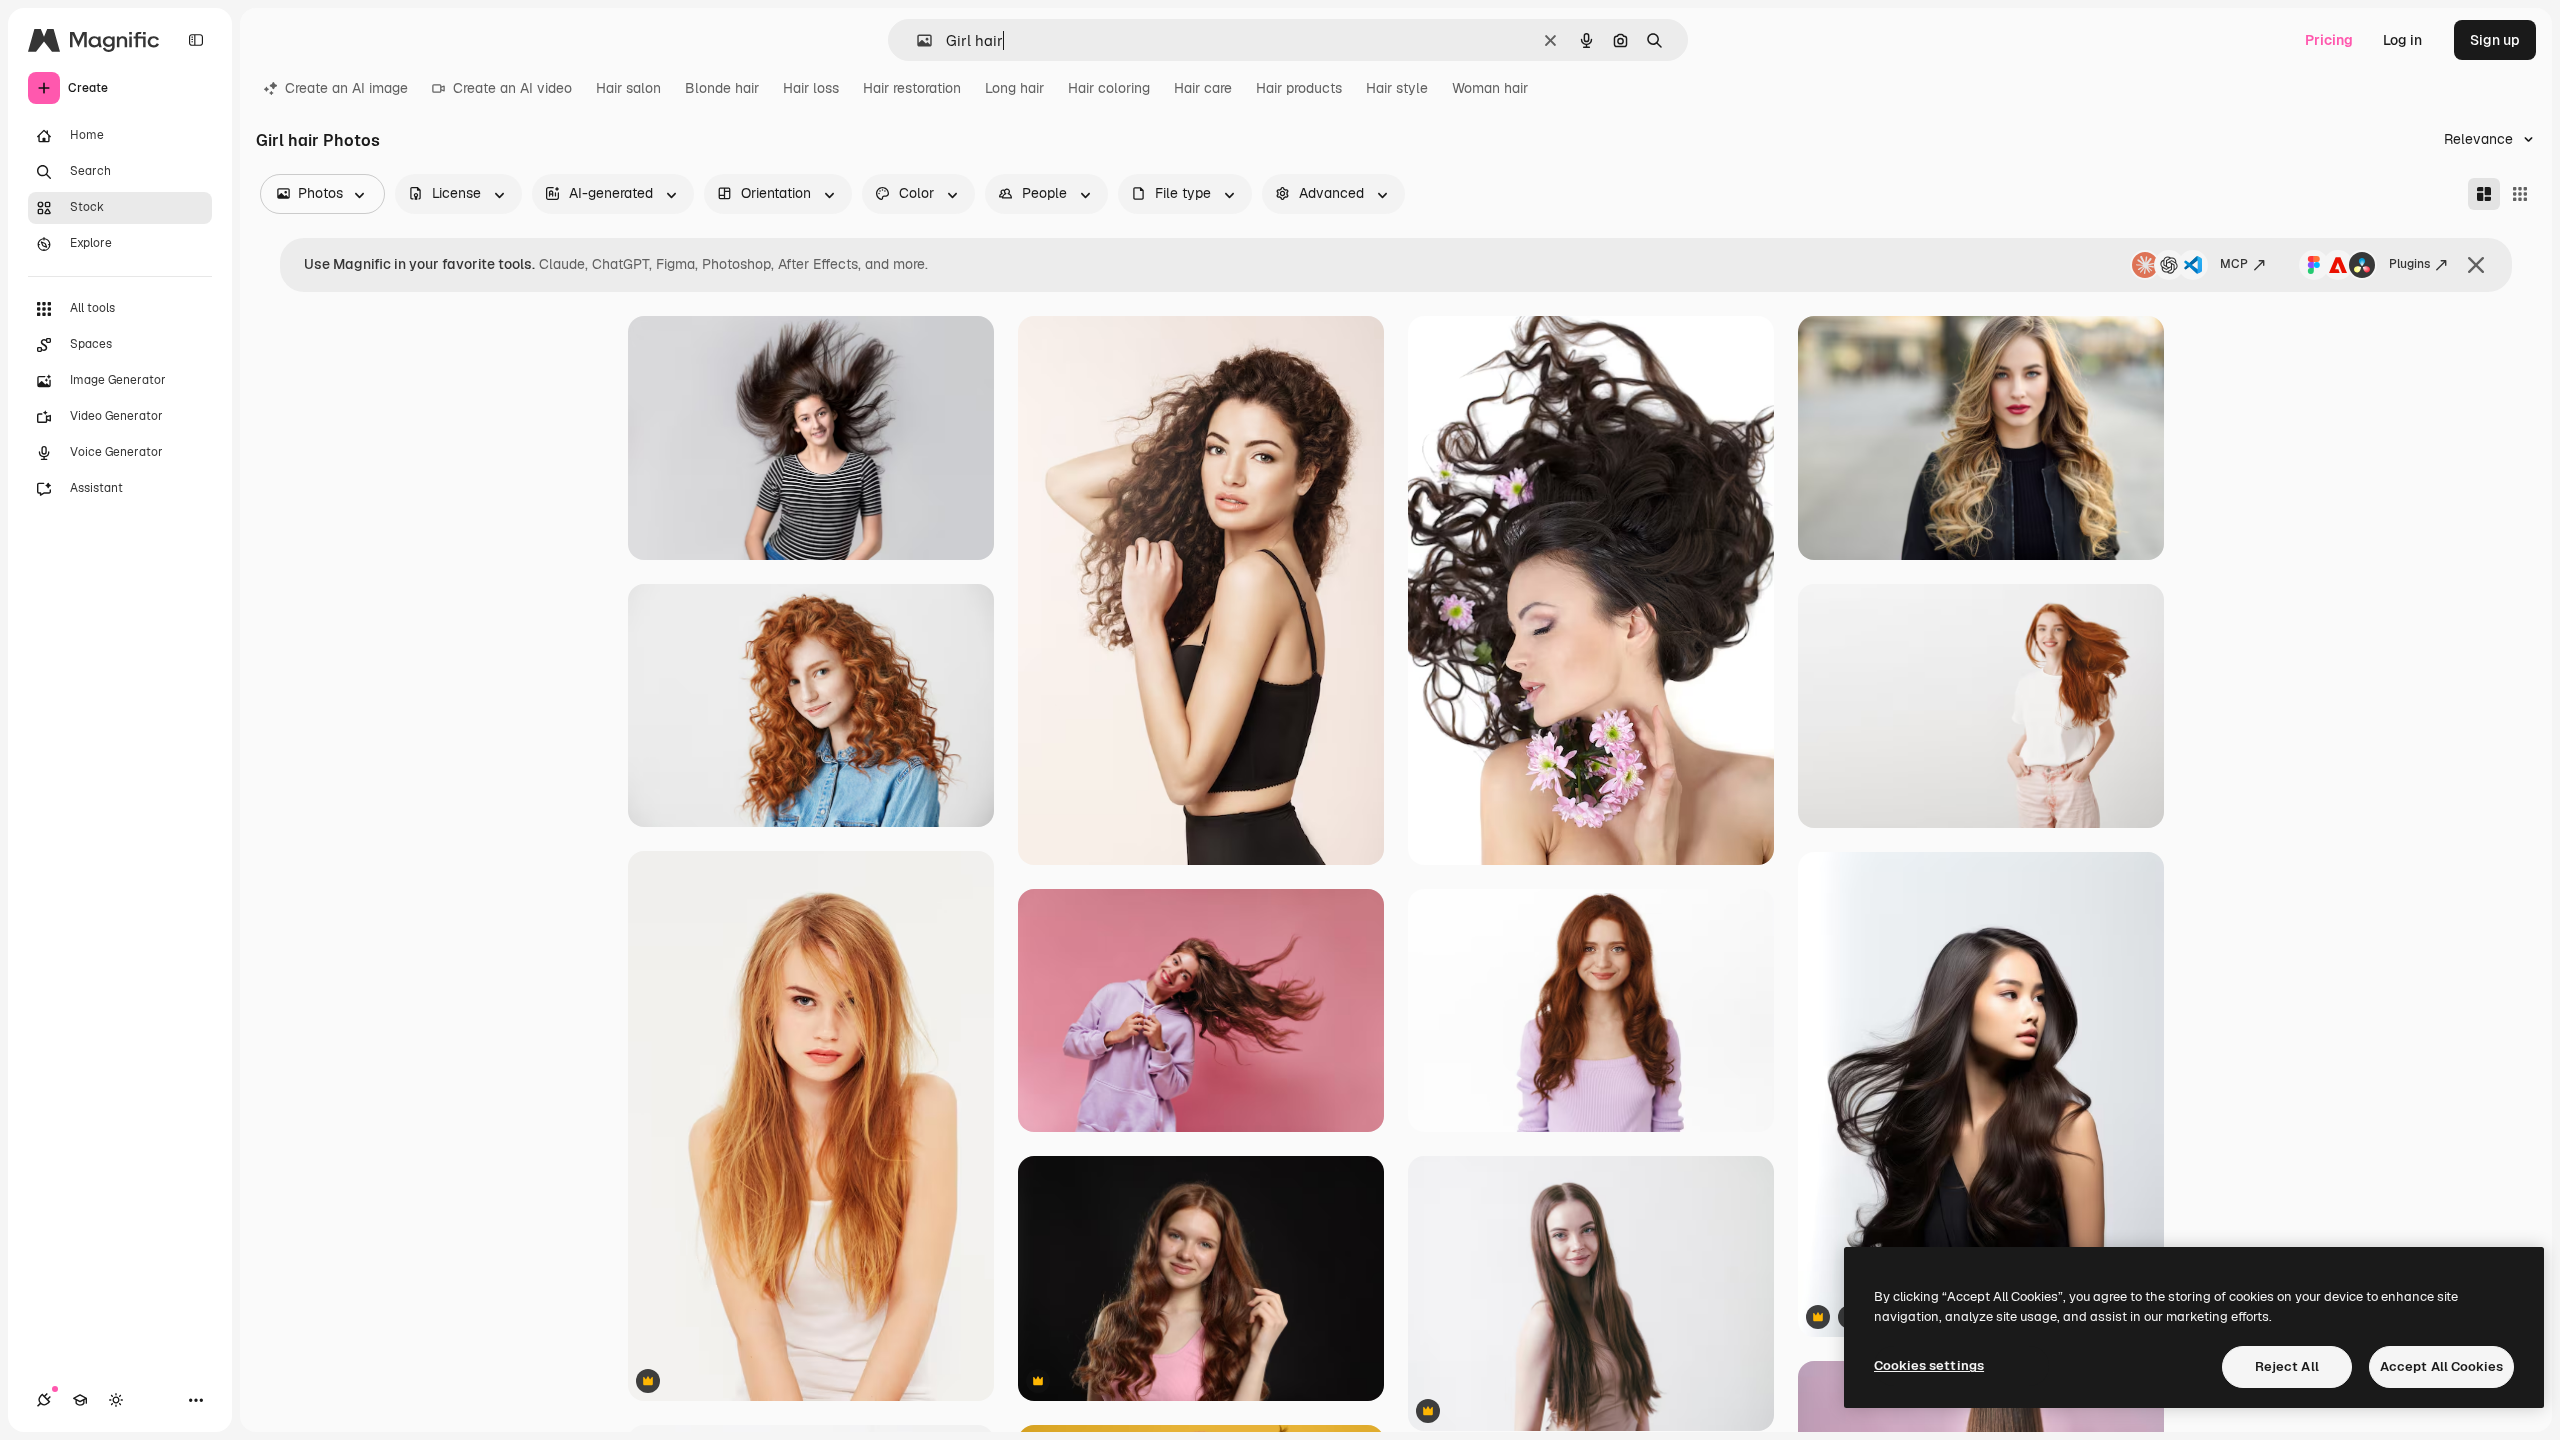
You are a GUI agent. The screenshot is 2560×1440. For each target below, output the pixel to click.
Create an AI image (346, 88)
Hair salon (628, 88)
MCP (2234, 264)
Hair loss (811, 88)
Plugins (2409, 264)
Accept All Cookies (2441, 1366)
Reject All (2287, 1366)
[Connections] (44, 1400)
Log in (2402, 40)
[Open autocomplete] (916, 40)
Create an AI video (512, 88)
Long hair (1014, 88)
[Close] (2476, 265)
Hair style (1397, 88)
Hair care (1203, 88)
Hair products (1299, 88)
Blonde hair (722, 88)
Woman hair (1490, 88)
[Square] (2520, 194)
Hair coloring (1109, 88)
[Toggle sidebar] (196, 40)
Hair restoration (912, 88)
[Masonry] (2484, 194)
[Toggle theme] (116, 1400)
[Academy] (80, 1400)
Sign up (2495, 40)
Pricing (2329, 40)
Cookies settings (1929, 1365)
